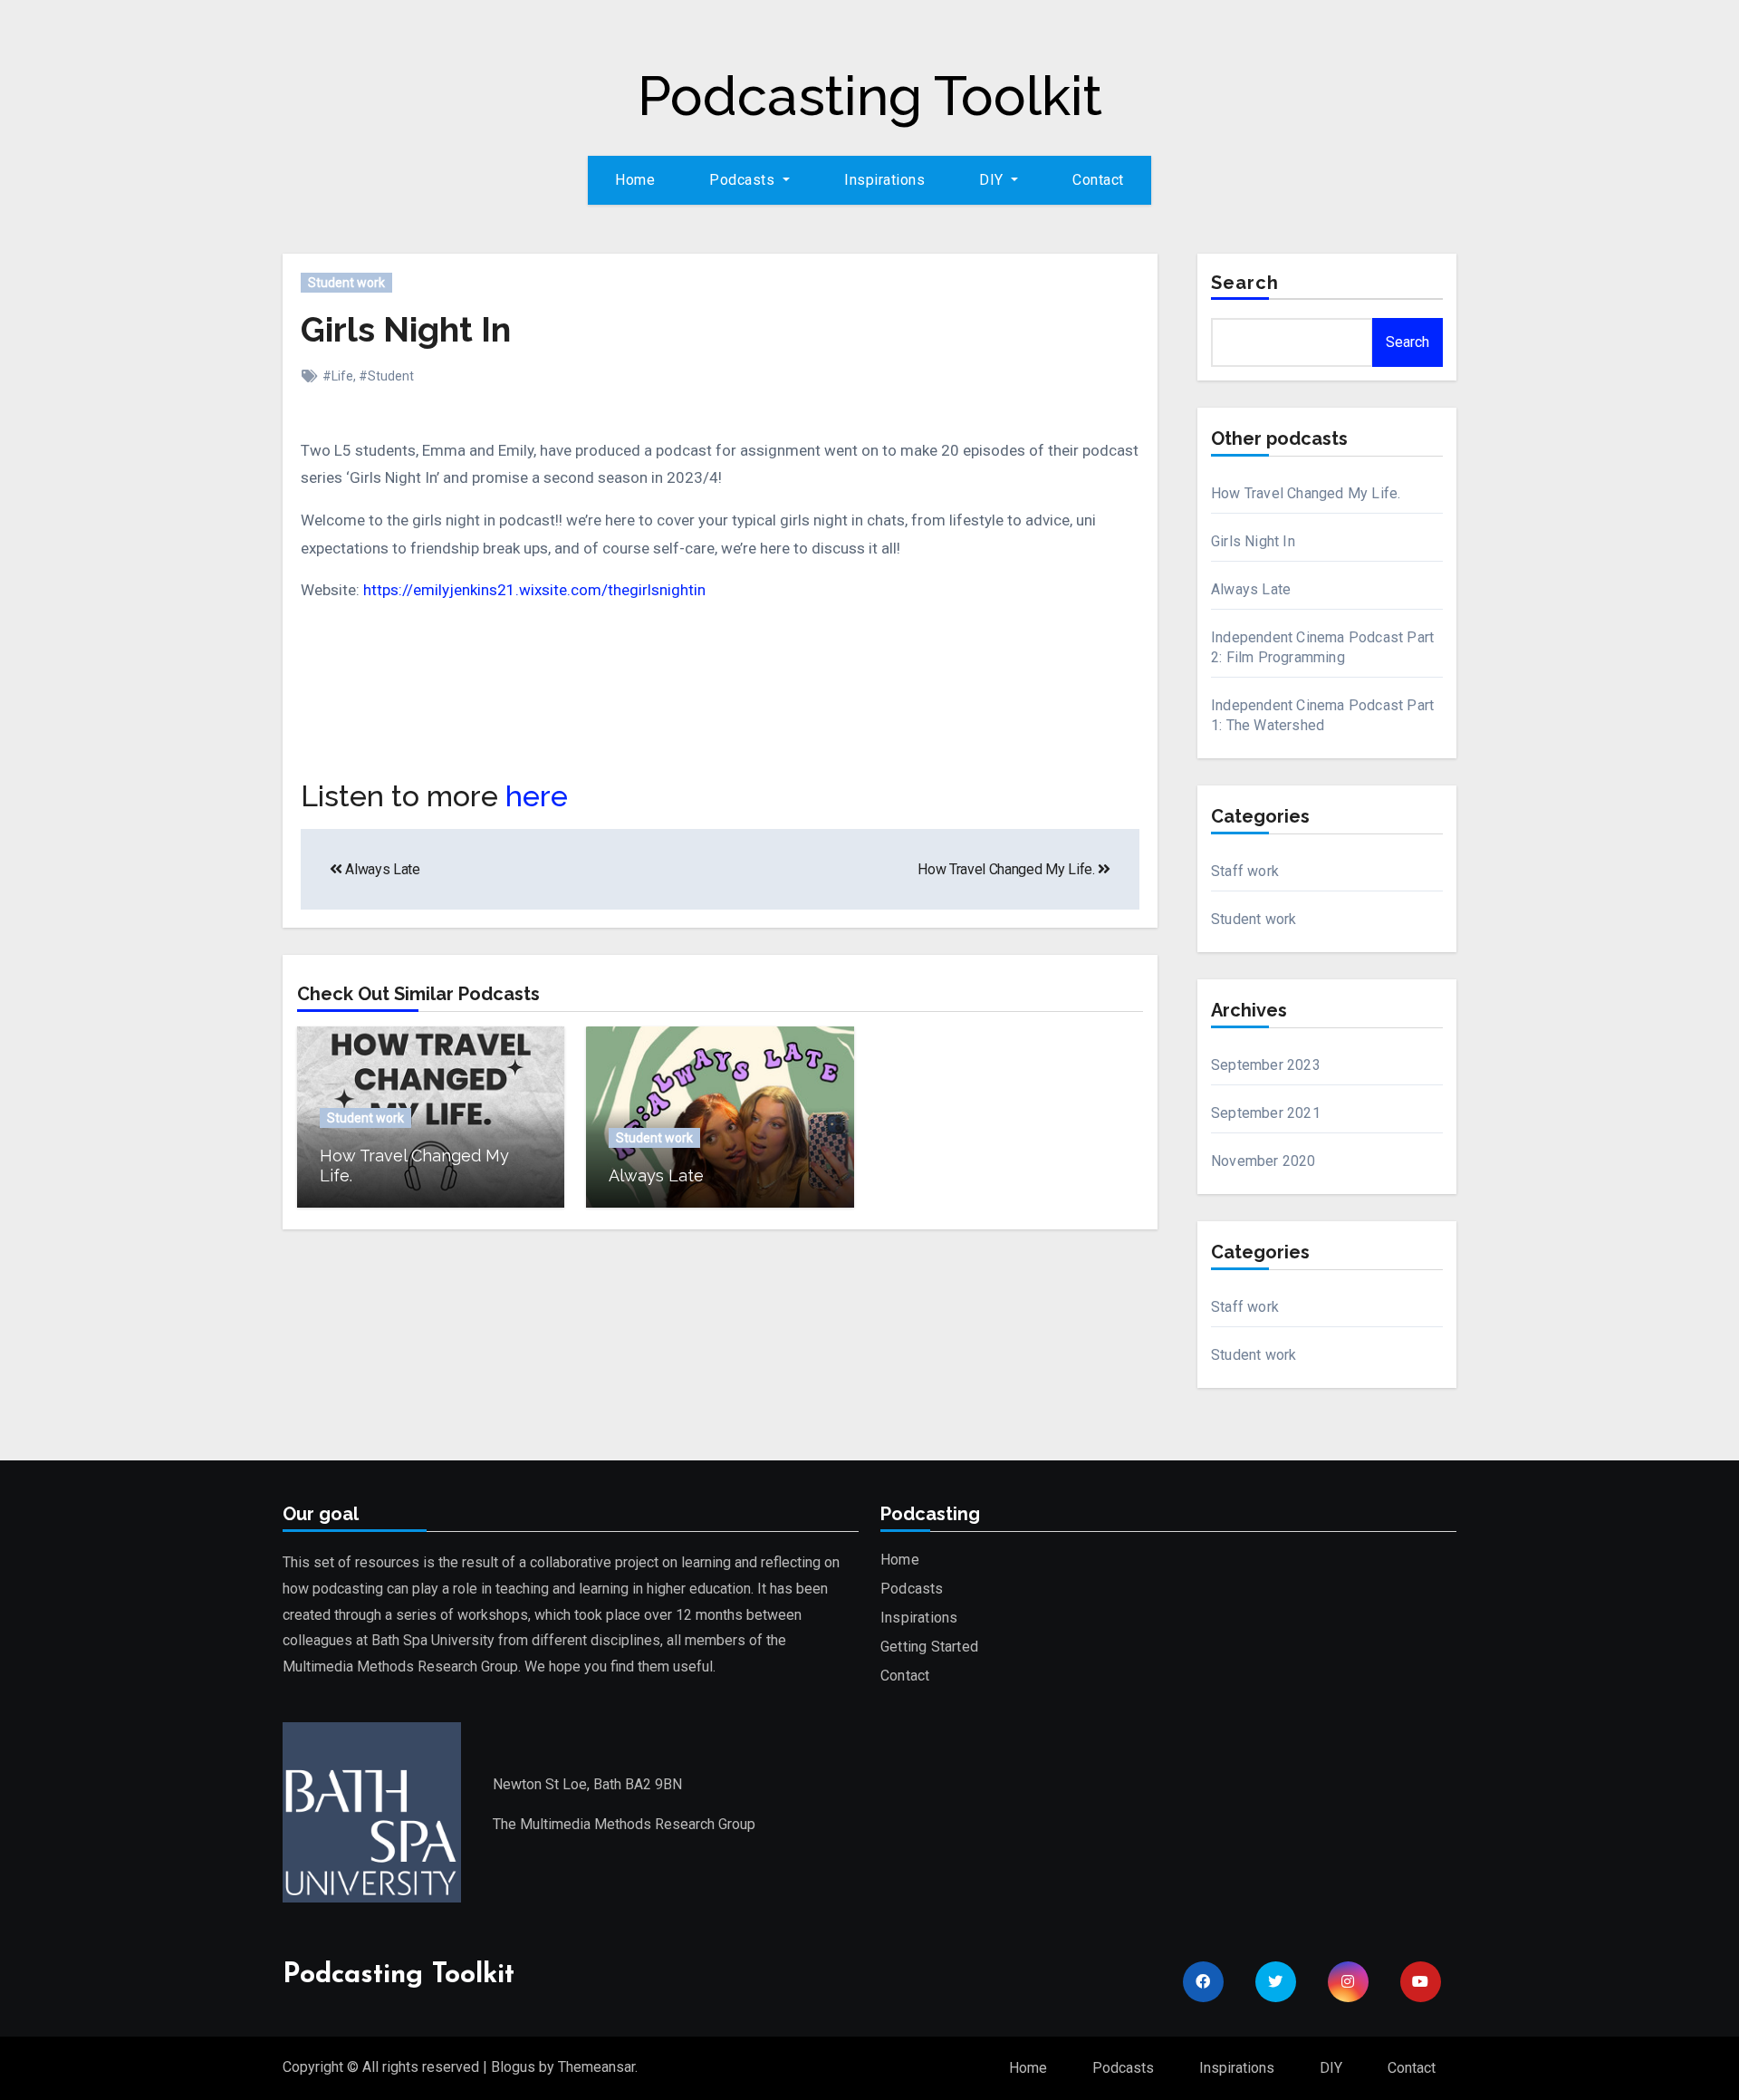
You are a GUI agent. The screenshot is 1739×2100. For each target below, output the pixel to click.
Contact (1098, 180)
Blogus (513, 2067)
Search (1245, 283)
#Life (338, 376)
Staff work (1245, 871)
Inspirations (884, 180)
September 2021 (1266, 1113)
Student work (346, 283)
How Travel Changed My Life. (1008, 869)
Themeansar (596, 2067)
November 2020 (1263, 1161)
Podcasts (912, 1589)
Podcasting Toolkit (870, 96)
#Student (386, 376)
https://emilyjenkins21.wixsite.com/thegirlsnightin (534, 590)
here (537, 796)
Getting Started (929, 1647)
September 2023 (1266, 1065)
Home (635, 180)
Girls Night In (406, 329)
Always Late (381, 869)
